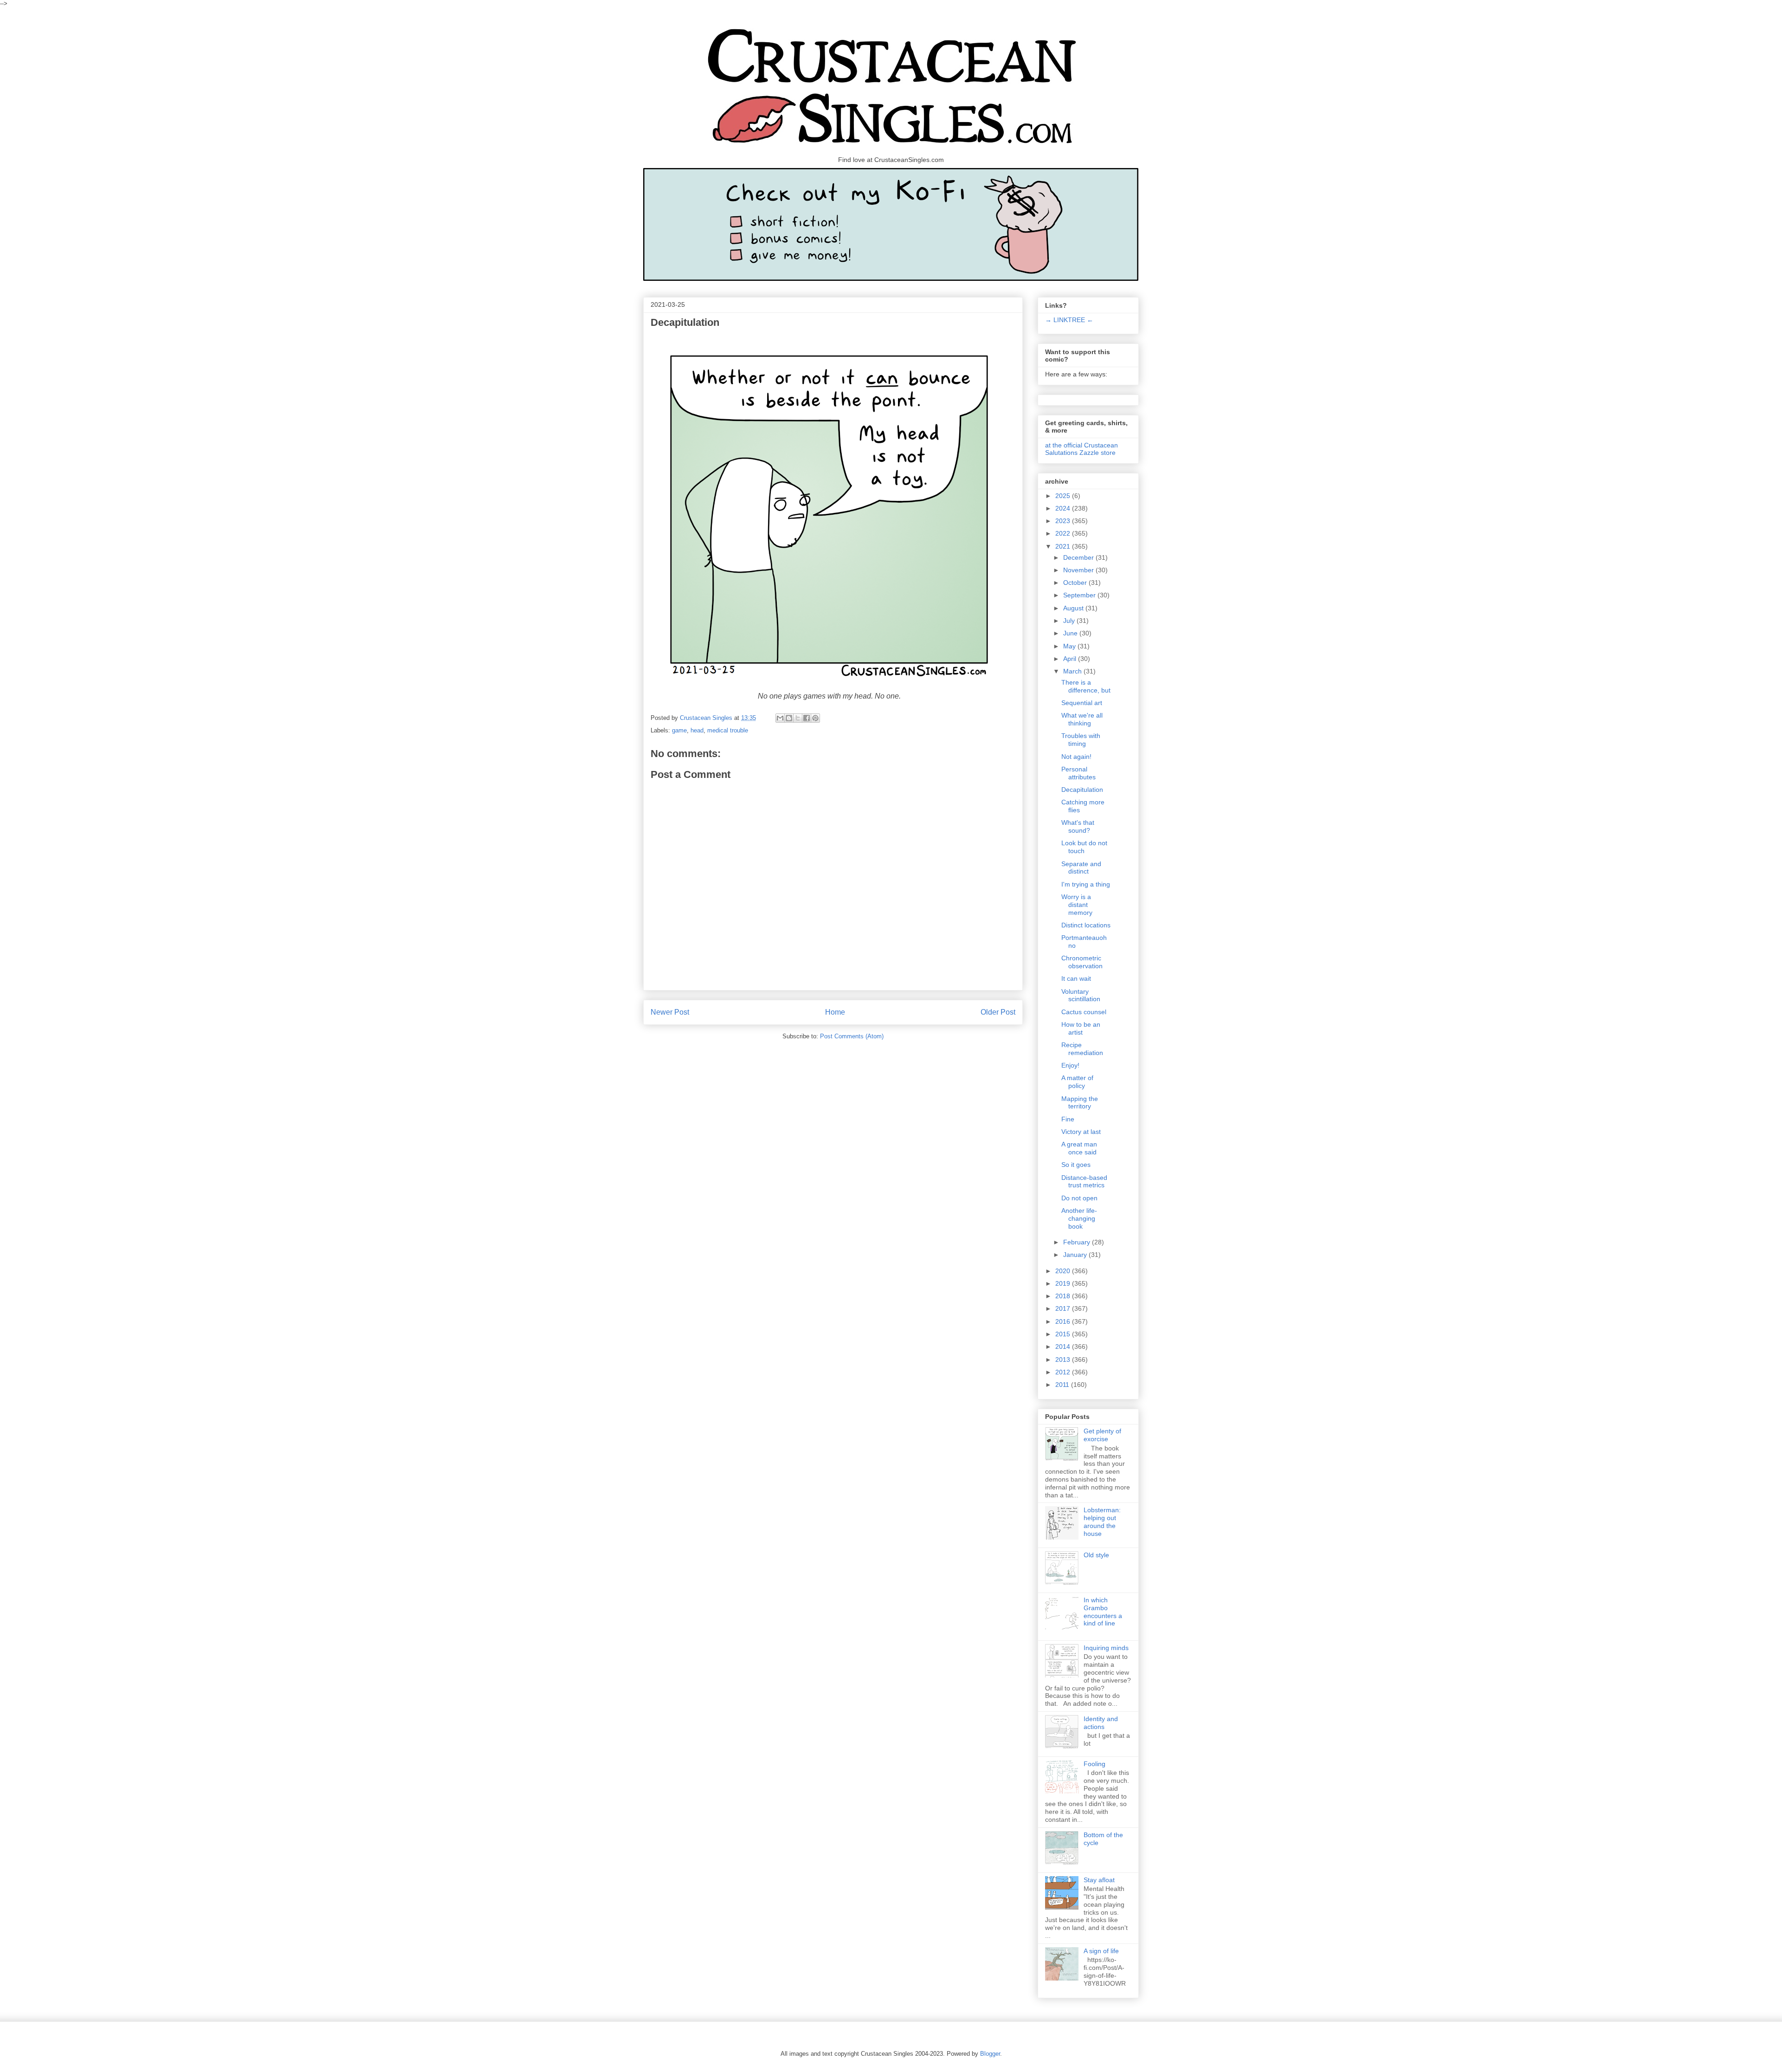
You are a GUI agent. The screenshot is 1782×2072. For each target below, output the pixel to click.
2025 (1064, 496)
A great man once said (1079, 1148)
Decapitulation (1082, 790)
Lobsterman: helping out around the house (1102, 1522)
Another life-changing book (1079, 1218)
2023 (1064, 521)
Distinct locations (1086, 925)
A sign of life (1101, 1951)
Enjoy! (1070, 1065)
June (1071, 633)
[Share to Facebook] (807, 718)
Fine (1068, 1119)
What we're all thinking (1082, 719)
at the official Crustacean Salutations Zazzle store (1081, 449)
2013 (1064, 1360)
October (1076, 583)
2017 (1064, 1308)
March (1073, 671)
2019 (1064, 1283)
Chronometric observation (1082, 962)
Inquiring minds (1106, 1648)
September (1080, 595)
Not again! (1076, 757)
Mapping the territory (1080, 1103)
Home (835, 1012)
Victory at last (1081, 1132)
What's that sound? (1078, 826)
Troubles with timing (1081, 740)
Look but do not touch (1084, 847)
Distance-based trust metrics (1084, 1182)
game (679, 730)
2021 (1064, 546)
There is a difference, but (1086, 686)
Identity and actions (1101, 1723)
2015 (1064, 1334)
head (697, 730)
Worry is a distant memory (1077, 905)
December (1079, 557)
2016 (1064, 1321)
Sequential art (1082, 703)
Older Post (998, 1012)
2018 (1064, 1296)
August (1074, 608)
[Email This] (780, 718)
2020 (1064, 1271)
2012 (1064, 1372)
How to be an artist (1081, 1028)
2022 (1064, 533)
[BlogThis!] (789, 718)
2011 (1063, 1385)
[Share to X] (798, 718)
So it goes (1076, 1165)
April (1071, 659)
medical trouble (728, 730)
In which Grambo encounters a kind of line (1103, 1612)
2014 (1064, 1347)
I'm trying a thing (1086, 884)
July (1070, 621)
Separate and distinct (1081, 868)
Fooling (1094, 1764)
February (1078, 1242)
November (1079, 570)
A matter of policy (1077, 1082)
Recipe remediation (1082, 1049)
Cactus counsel (1084, 1012)
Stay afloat (1099, 1880)
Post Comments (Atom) (852, 1036)
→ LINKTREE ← (1069, 320)
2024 (1064, 508)
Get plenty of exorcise (1102, 1435)
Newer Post (670, 1012)
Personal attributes (1078, 773)
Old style (1096, 1555)
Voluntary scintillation (1081, 995)
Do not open (1079, 1198)
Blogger (990, 2054)
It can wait (1076, 978)
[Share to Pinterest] (815, 718)
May (1070, 646)
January (1076, 1255)
